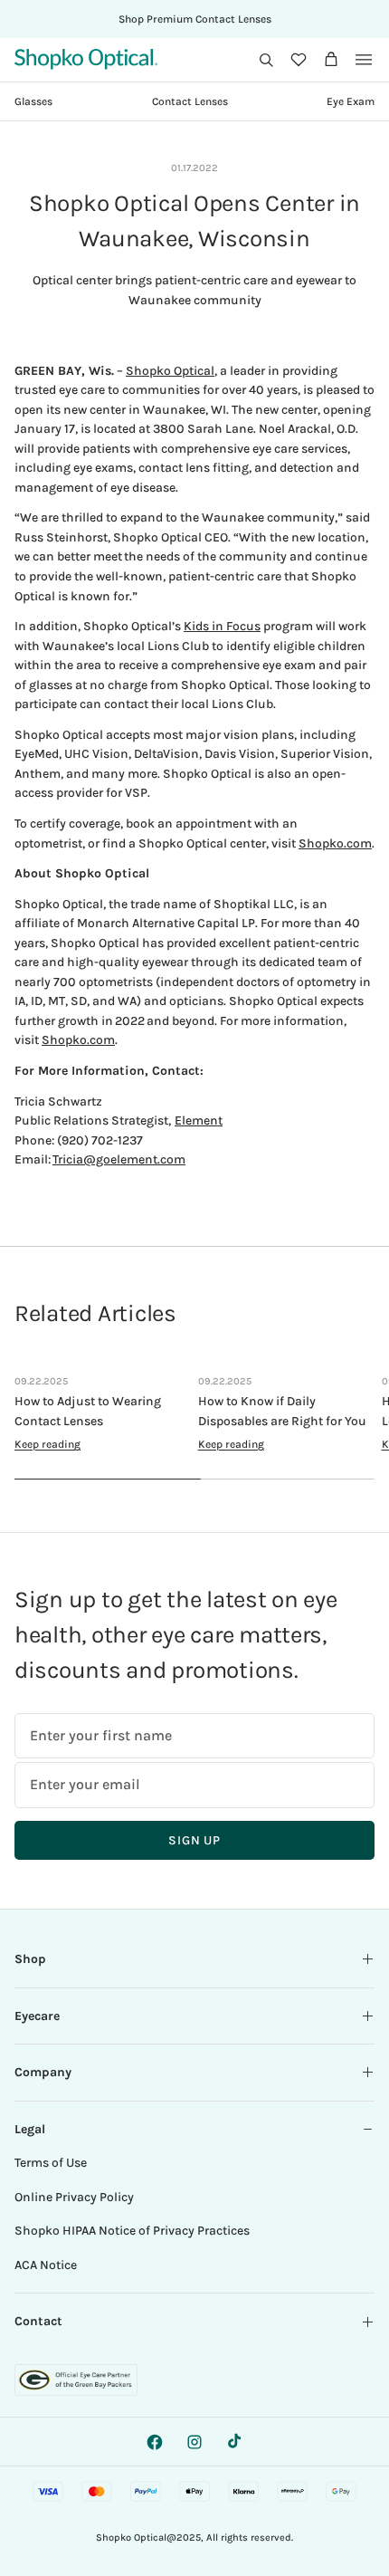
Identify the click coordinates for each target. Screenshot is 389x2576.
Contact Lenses (190, 101)
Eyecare (37, 2016)
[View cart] (331, 60)
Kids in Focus (222, 626)
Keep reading (47, 1444)
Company (43, 2072)
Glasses (33, 101)
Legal (30, 2129)
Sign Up (194, 1840)
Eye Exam (351, 101)
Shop (30, 1959)
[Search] (266, 60)
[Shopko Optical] (86, 59)
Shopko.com (335, 843)
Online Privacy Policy (74, 2197)
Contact (38, 2321)
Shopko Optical (170, 371)
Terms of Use (51, 2163)
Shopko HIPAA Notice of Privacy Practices (132, 2231)
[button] (266, 60)
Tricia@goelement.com (119, 1159)
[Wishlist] (299, 60)
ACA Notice (46, 2265)
